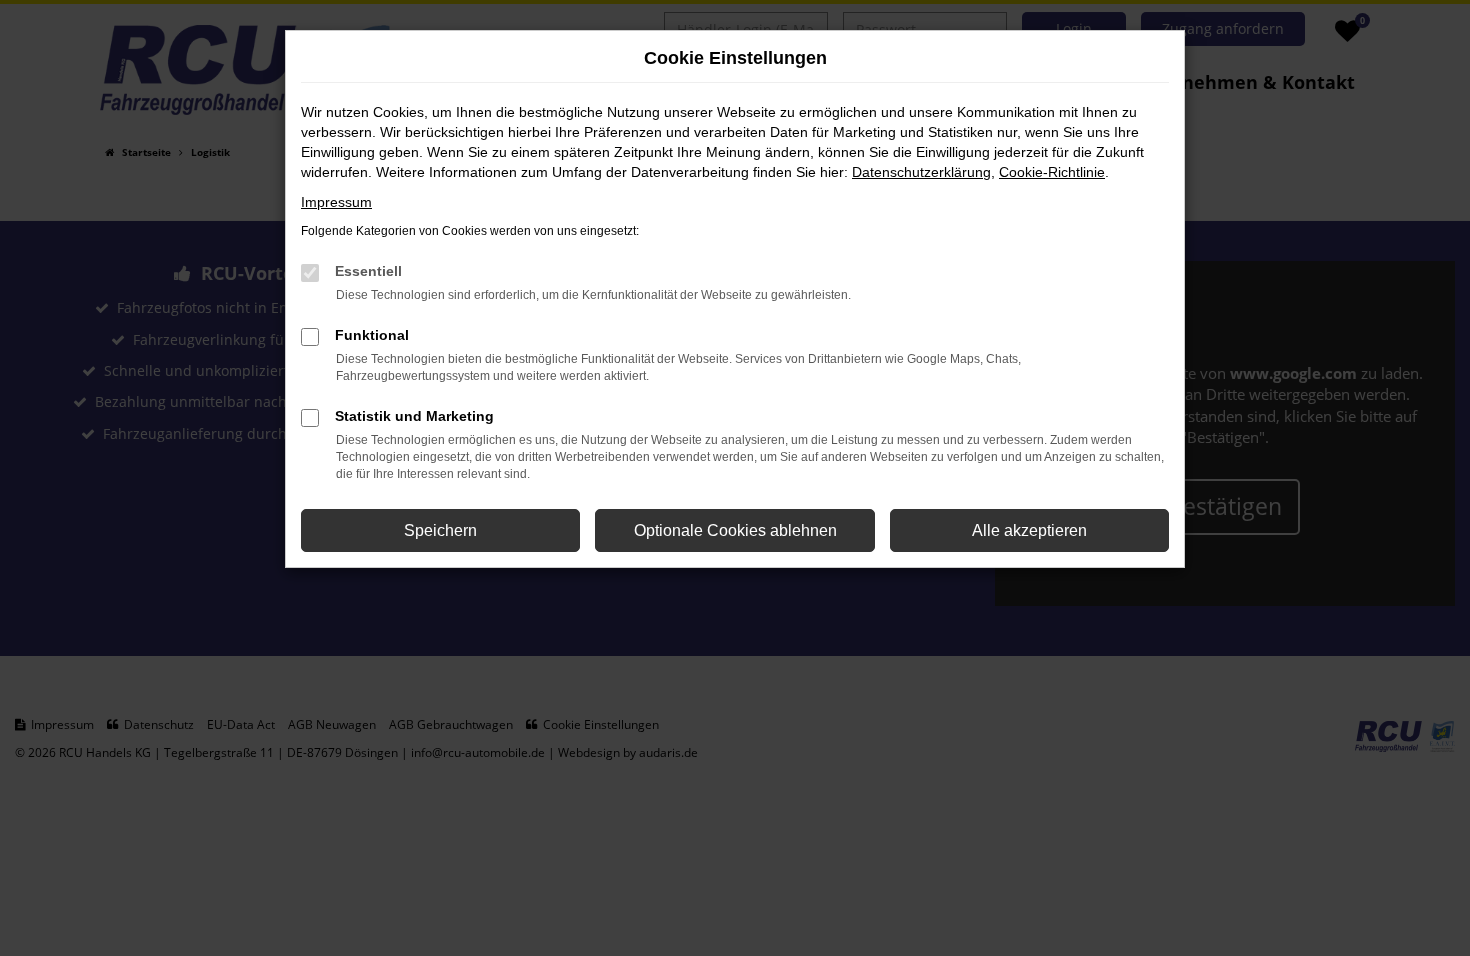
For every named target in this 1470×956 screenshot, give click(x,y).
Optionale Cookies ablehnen (735, 530)
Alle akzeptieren (1029, 530)
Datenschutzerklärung (921, 172)
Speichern (440, 530)
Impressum (336, 202)
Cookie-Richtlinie (1052, 172)
